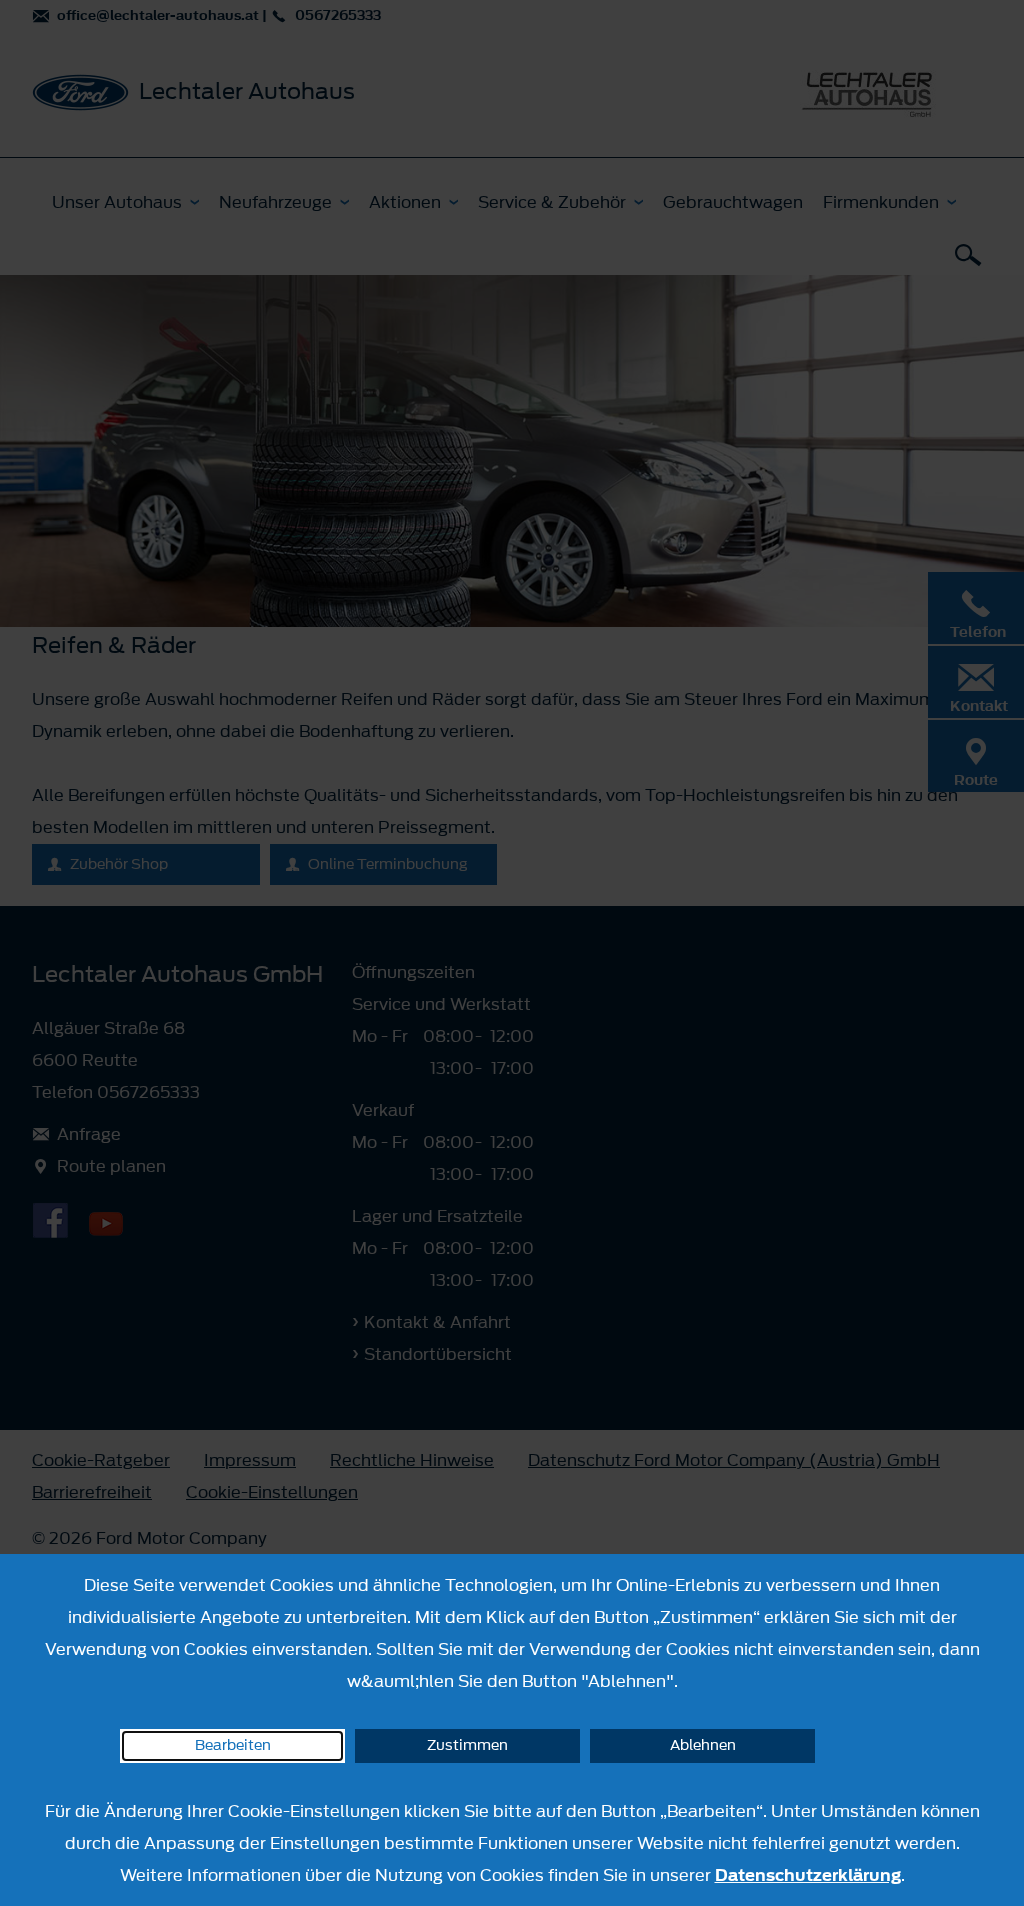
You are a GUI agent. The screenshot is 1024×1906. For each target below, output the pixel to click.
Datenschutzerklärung (808, 1875)
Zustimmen (467, 1745)
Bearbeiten (233, 1745)
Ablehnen (703, 1745)
